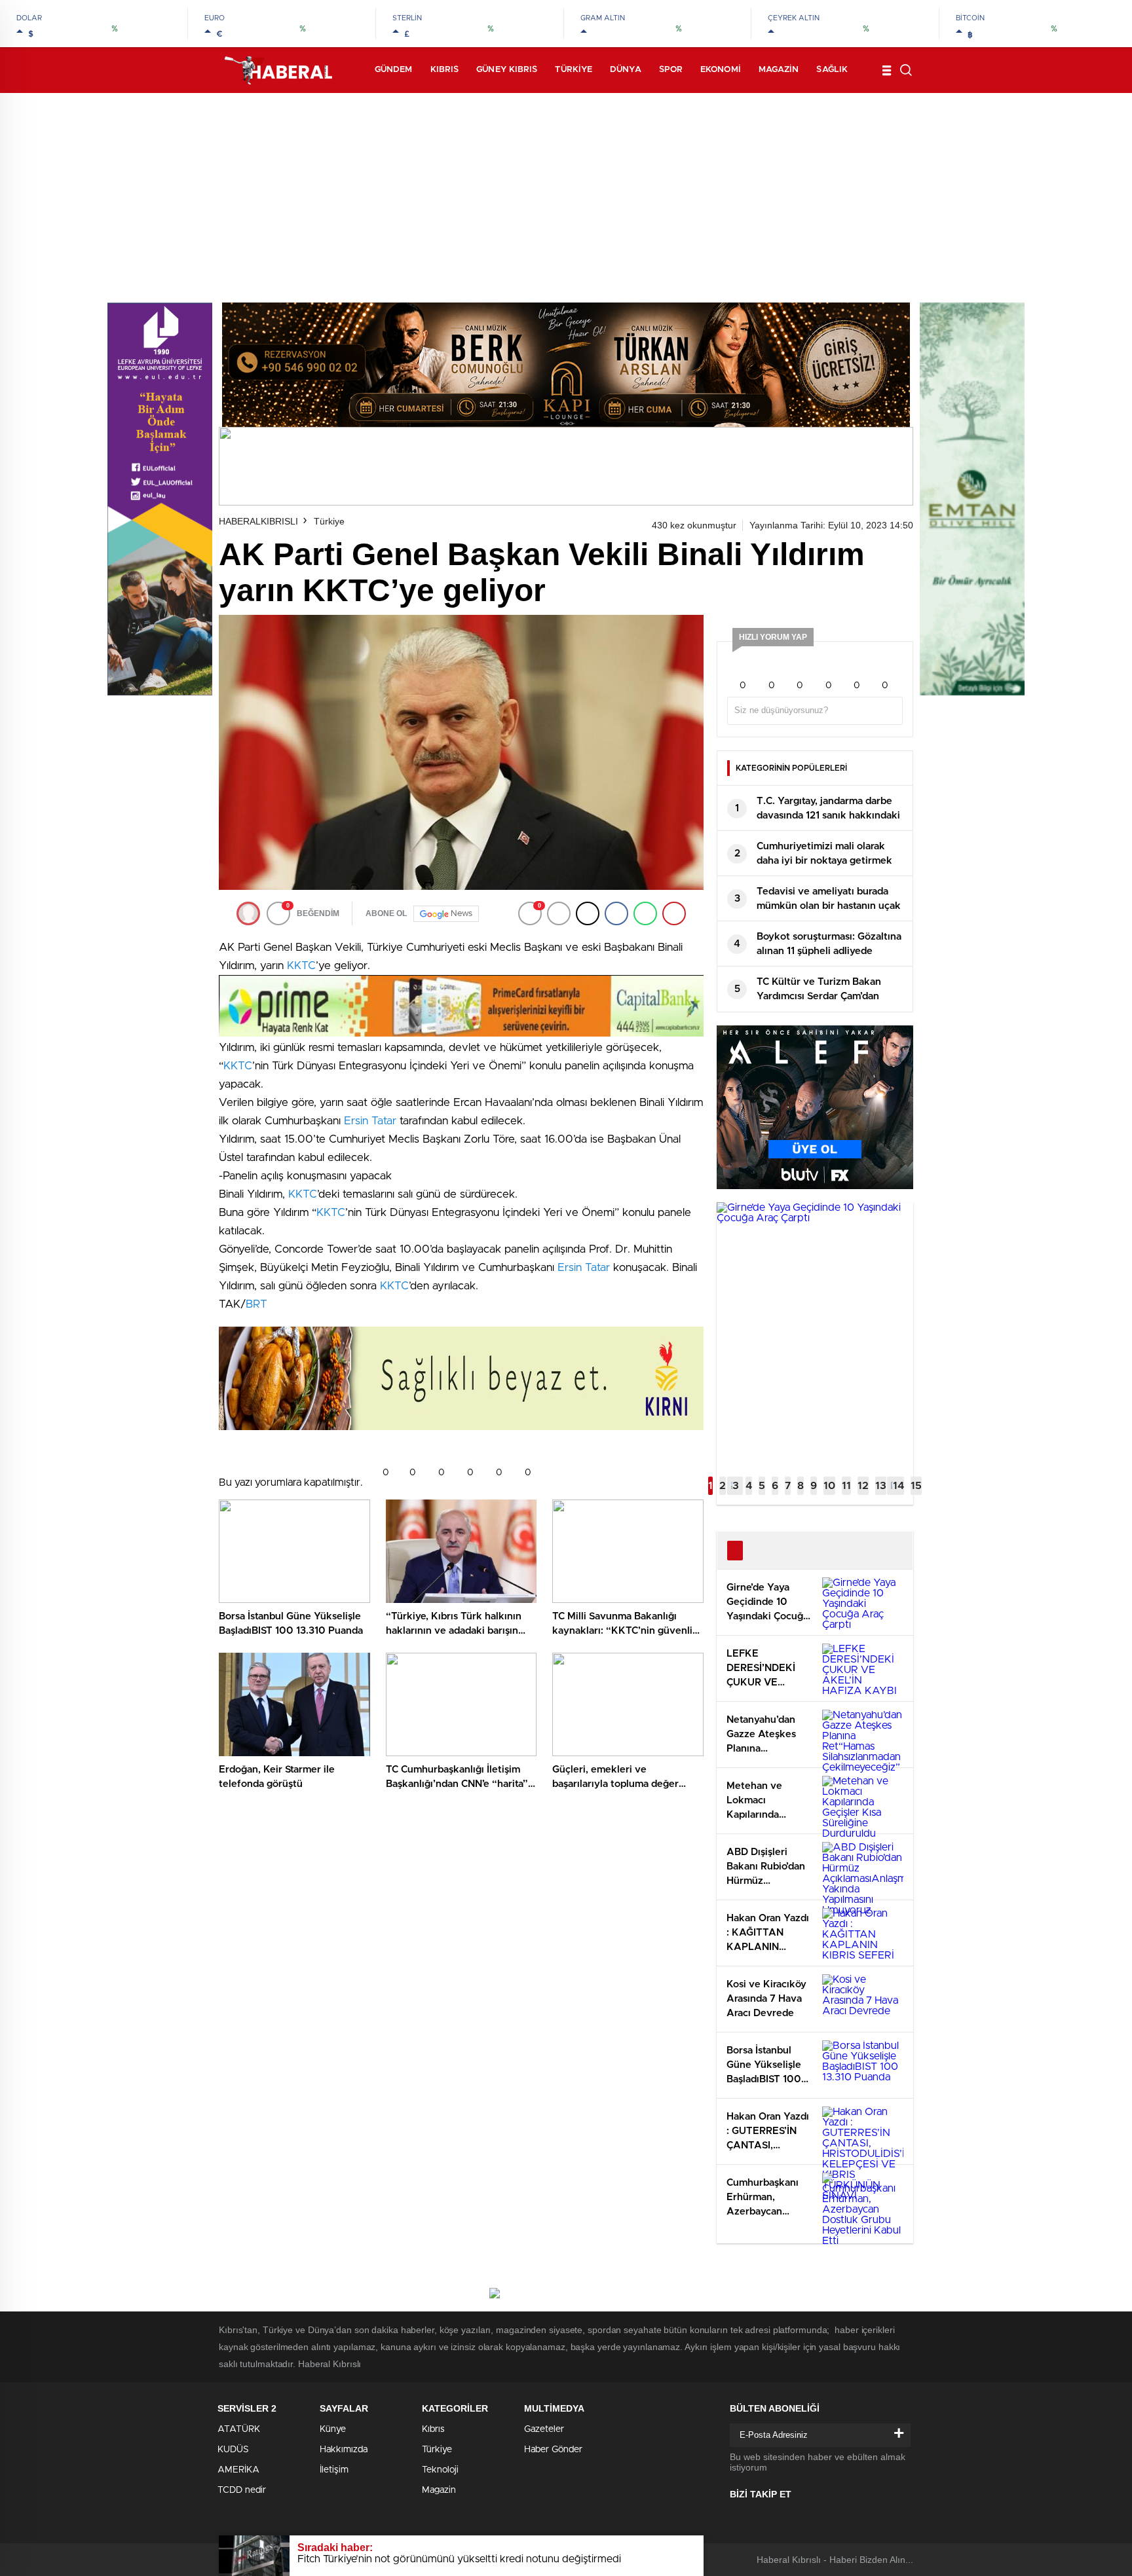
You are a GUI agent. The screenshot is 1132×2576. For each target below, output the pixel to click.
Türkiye (574, 70)
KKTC (301, 966)
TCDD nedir (242, 2490)
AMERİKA (238, 2470)
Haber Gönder (553, 2450)
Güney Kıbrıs (507, 70)
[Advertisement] (566, 191)
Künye (333, 2429)
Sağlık (832, 70)
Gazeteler (544, 2429)
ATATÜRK (239, 2429)
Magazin (779, 70)
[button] (710, 1486)
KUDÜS (233, 2450)
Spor (671, 70)
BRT (256, 1304)
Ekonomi (721, 70)
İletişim (334, 2470)
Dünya (626, 70)
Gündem (394, 70)
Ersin (358, 1121)
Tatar (384, 1121)
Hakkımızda (344, 2450)
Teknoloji (440, 2470)
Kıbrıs (445, 70)
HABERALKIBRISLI (258, 521)
